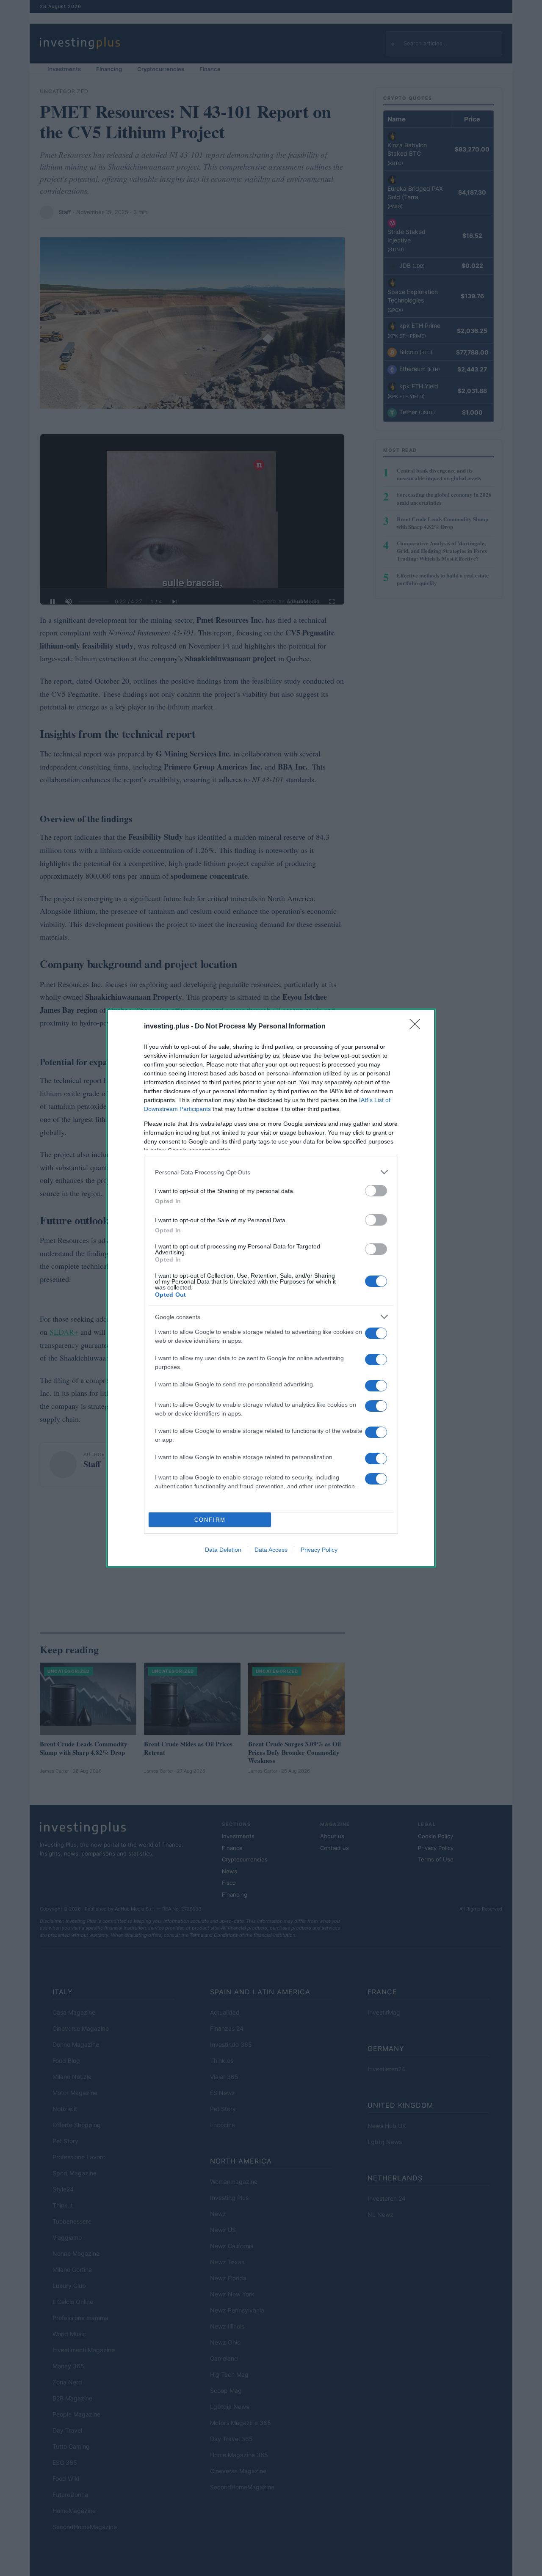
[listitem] (271, 1172)
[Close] (418, 1027)
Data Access (271, 1550)
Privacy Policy (319, 1550)
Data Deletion (223, 1550)
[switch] (376, 1191)
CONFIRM (210, 1520)
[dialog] (271, 1288)
